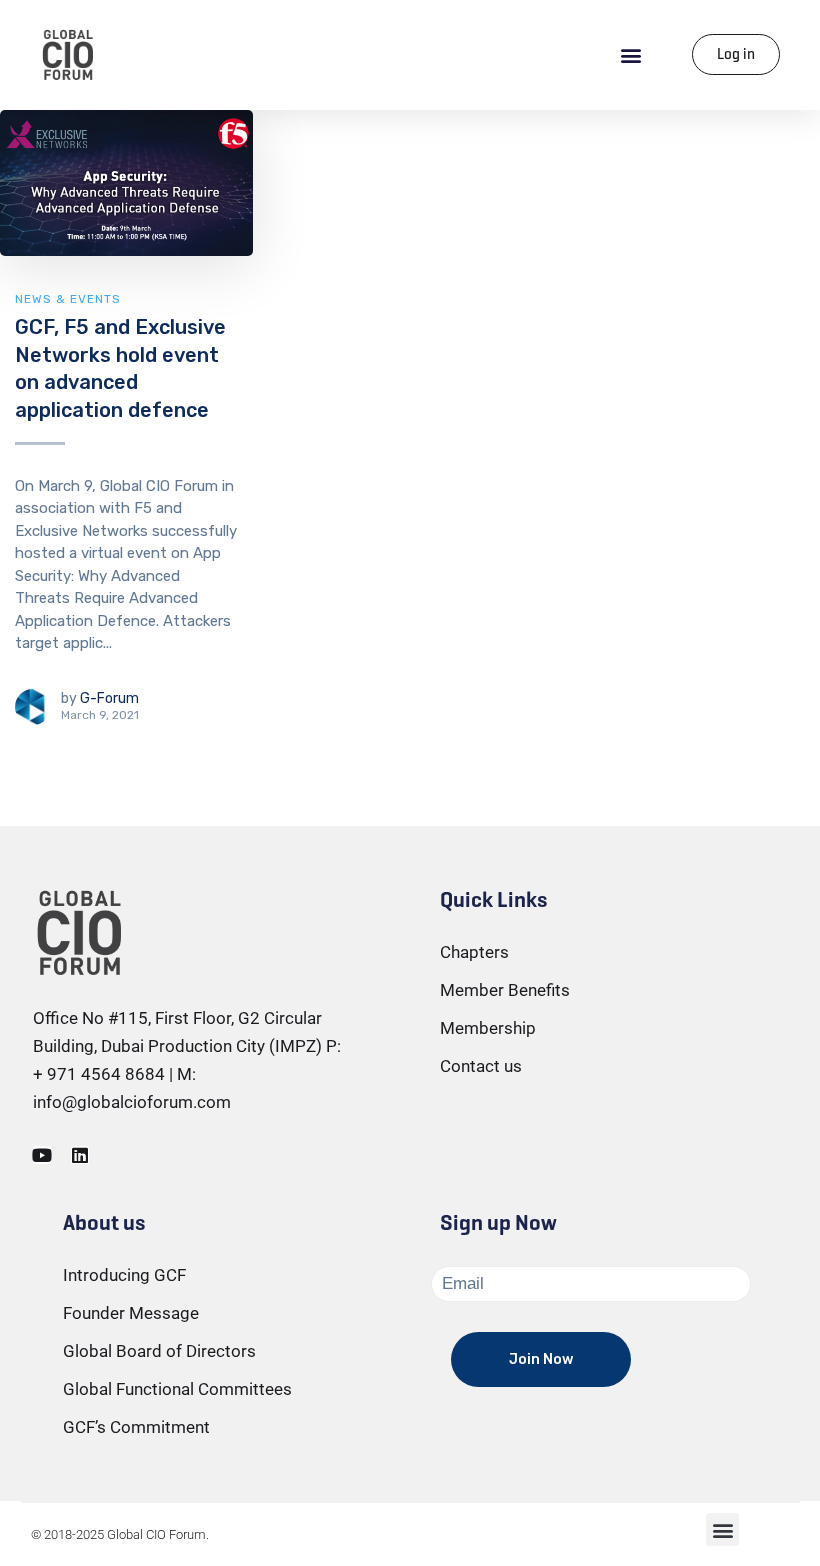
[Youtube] (42, 1155)
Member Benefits (505, 990)
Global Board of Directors (159, 1351)
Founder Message (131, 1313)
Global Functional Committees (177, 1389)
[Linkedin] (80, 1155)
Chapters (474, 952)
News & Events (68, 299)
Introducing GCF (124, 1275)
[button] (631, 54)
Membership (488, 1028)
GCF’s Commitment (136, 1427)
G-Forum (109, 698)
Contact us (481, 1066)
